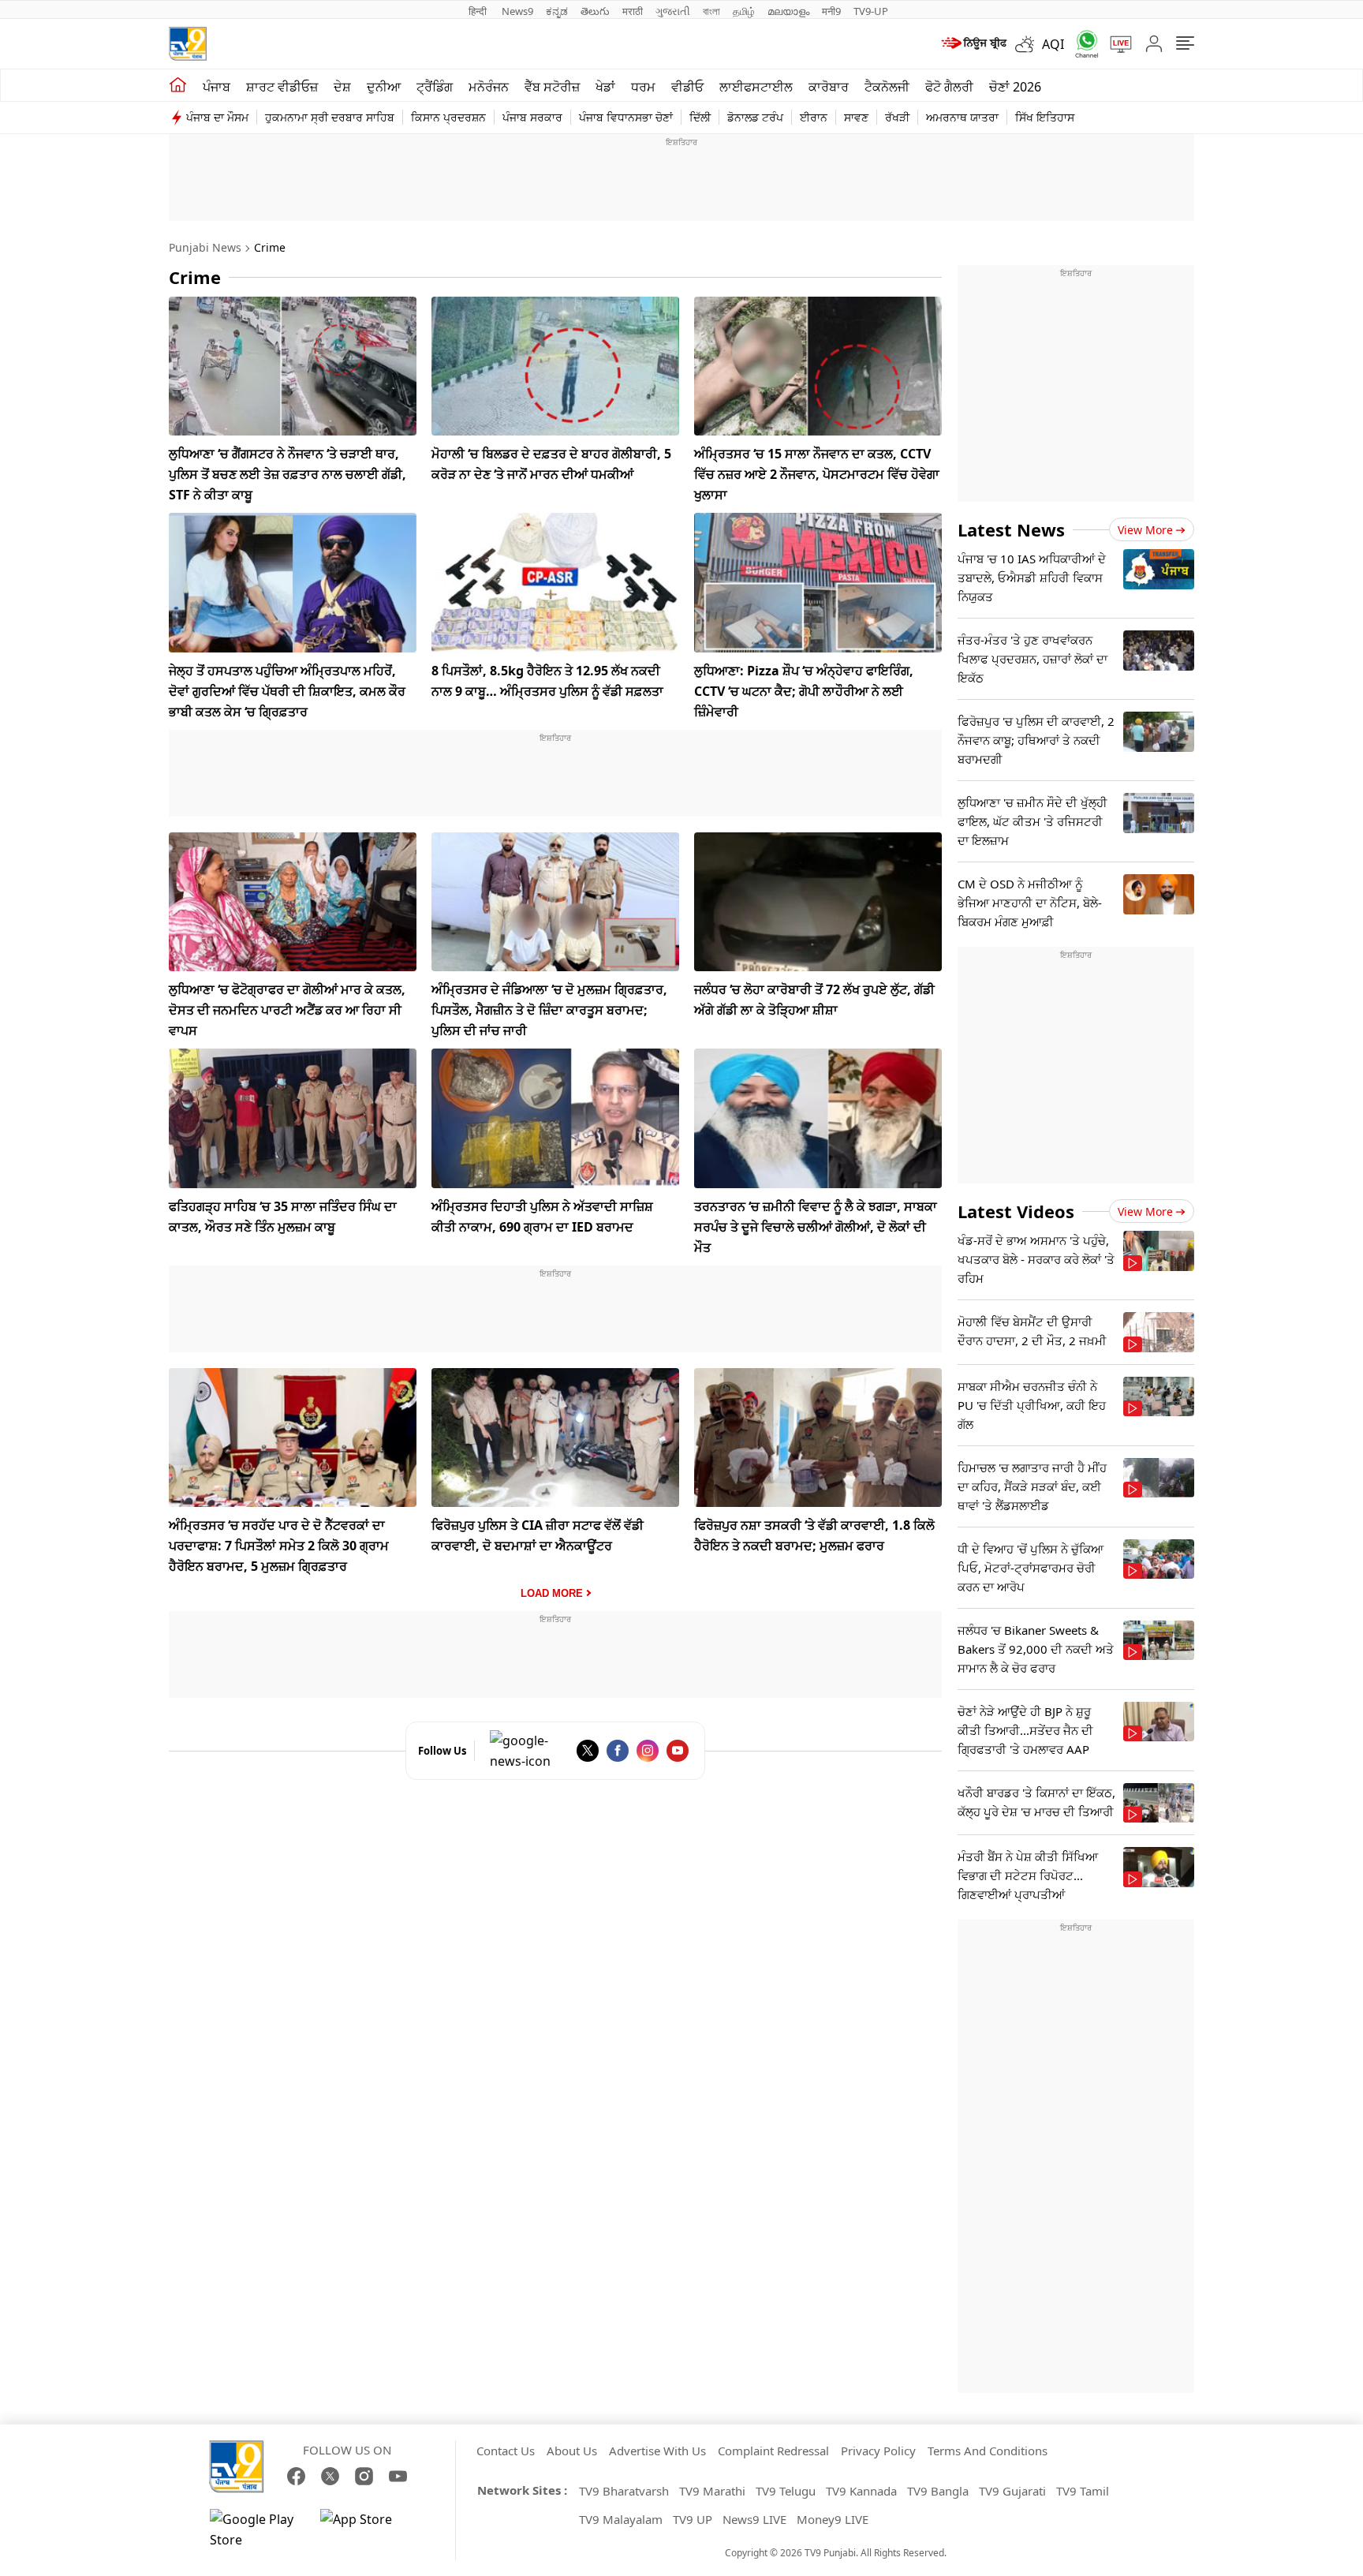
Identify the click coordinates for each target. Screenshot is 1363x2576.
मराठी (633, 11)
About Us (572, 2451)
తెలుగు (595, 11)
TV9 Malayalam (621, 2519)
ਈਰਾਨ (814, 117)
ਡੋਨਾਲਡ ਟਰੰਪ (755, 117)
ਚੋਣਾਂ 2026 (1015, 87)
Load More (552, 1593)
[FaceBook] (618, 1751)
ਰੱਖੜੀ (897, 117)
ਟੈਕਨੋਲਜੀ (887, 87)
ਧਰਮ (643, 87)
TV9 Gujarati (1012, 2491)
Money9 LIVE (833, 2519)
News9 (517, 11)
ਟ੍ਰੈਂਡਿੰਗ (435, 87)
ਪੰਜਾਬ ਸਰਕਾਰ (532, 117)
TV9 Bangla (938, 2491)
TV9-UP (871, 11)
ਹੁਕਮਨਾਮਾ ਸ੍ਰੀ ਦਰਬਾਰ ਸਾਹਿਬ (330, 117)
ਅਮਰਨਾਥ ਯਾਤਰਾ (962, 117)
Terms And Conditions (988, 2451)
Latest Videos (1016, 1211)
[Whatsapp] (1081, 44)
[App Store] (368, 2529)
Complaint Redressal (773, 2451)
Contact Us (506, 2451)
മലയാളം (788, 11)
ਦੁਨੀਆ (384, 87)
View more (1145, 530)
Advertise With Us (657, 2451)
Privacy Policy (878, 2451)
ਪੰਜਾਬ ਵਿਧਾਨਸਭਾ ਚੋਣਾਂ (626, 117)
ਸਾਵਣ (856, 117)
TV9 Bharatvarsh (624, 2491)
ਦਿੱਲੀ (700, 117)
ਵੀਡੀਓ (687, 87)
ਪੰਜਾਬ (217, 87)
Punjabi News (205, 247)
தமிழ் (744, 11)
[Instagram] (648, 1751)
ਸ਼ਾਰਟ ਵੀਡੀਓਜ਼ (282, 87)
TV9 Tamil (1083, 2491)
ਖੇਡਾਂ (605, 87)
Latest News (1011, 529)
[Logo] (188, 44)
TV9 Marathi (712, 2491)
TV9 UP (693, 2519)
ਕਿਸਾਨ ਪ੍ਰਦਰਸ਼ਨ (448, 117)
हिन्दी (479, 11)
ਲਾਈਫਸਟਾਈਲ (756, 87)
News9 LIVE (754, 2519)
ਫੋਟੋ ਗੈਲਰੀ (949, 87)
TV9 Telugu (786, 2491)
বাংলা (711, 11)
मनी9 (831, 11)
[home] (178, 85)
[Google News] (529, 1751)
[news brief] (973, 44)
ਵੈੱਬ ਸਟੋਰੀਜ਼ (552, 87)
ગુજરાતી (673, 11)
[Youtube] (678, 1751)
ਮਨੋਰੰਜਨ (489, 87)
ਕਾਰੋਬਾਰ (829, 87)
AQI (1053, 44)
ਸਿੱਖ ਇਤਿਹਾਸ (1045, 117)
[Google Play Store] (257, 2529)
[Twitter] (588, 1751)
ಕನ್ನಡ (557, 11)
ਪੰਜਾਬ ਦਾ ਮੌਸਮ (217, 117)
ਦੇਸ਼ (342, 87)
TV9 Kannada (861, 2491)
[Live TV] (1115, 44)
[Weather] (1029, 44)
